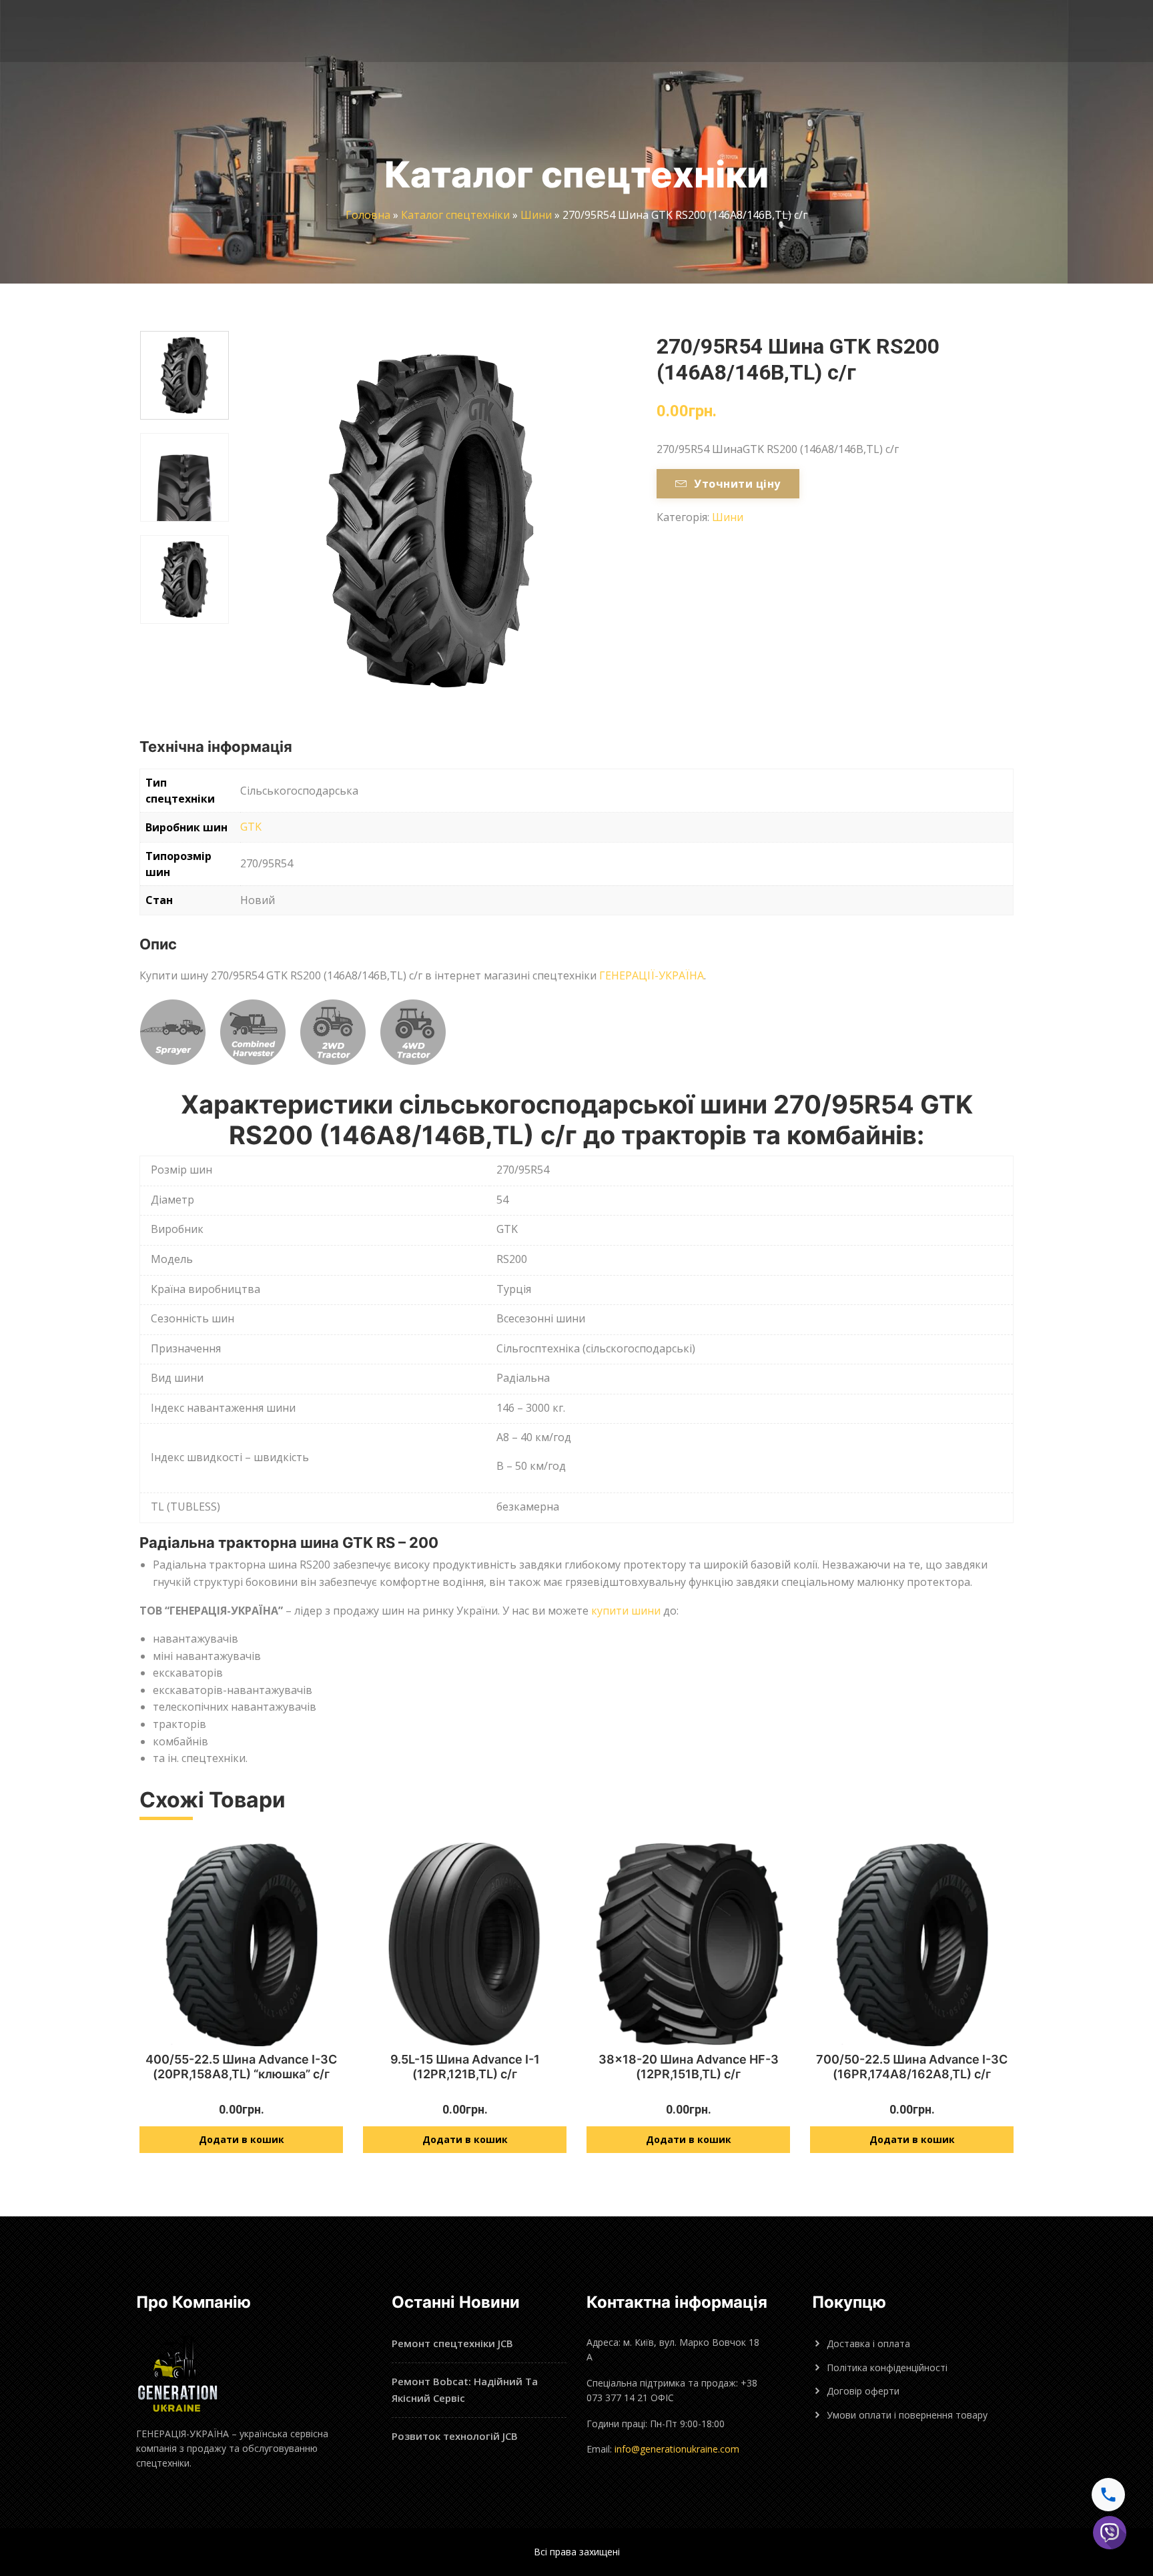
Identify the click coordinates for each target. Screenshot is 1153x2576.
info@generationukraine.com (677, 2449)
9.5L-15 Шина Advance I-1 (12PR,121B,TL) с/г (465, 2067)
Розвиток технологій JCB (455, 2436)
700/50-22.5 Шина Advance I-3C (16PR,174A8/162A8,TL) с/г (912, 2067)
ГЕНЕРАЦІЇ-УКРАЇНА (652, 975)
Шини (536, 215)
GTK (251, 827)
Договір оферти (863, 2391)
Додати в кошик (242, 2139)
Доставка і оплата (868, 2343)
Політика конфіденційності (887, 2368)
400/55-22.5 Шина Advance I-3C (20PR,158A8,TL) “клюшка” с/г (241, 2067)
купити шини (626, 1611)
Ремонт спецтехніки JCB (452, 2343)
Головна (368, 215)
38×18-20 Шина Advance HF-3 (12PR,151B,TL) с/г (689, 2067)
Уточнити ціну (737, 484)
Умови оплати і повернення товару (907, 2415)
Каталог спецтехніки (455, 215)
